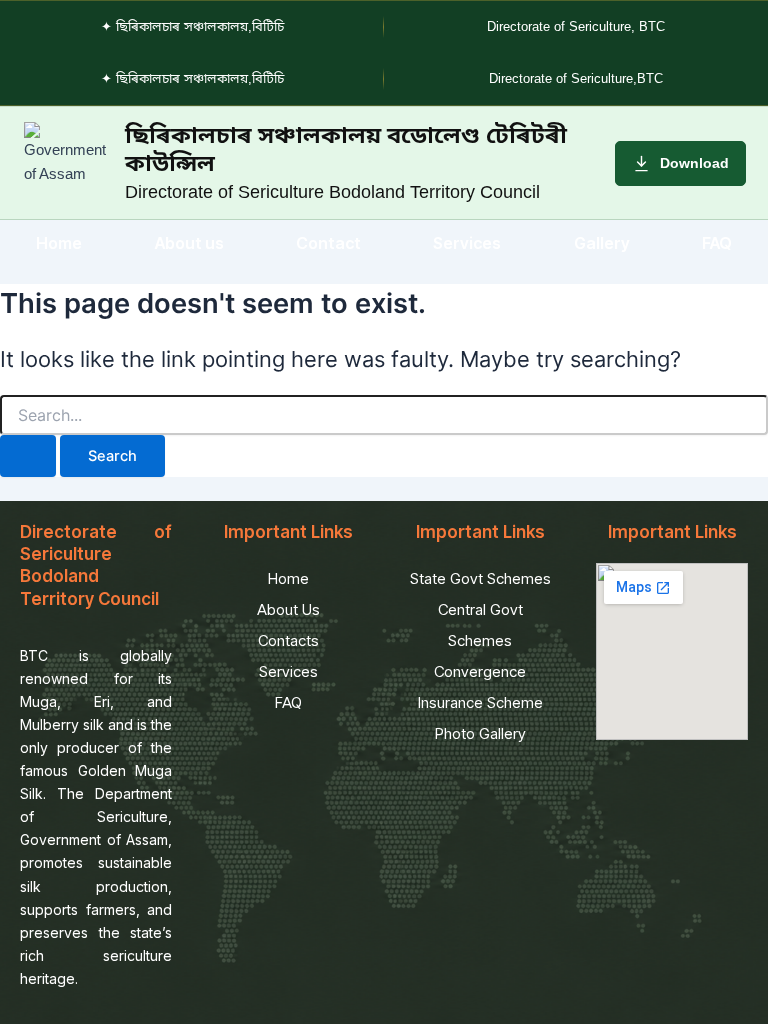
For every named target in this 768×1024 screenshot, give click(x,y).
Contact (328, 243)
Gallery (602, 243)
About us (189, 243)
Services (467, 243)
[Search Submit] (28, 456)
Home (59, 243)
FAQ (717, 243)
